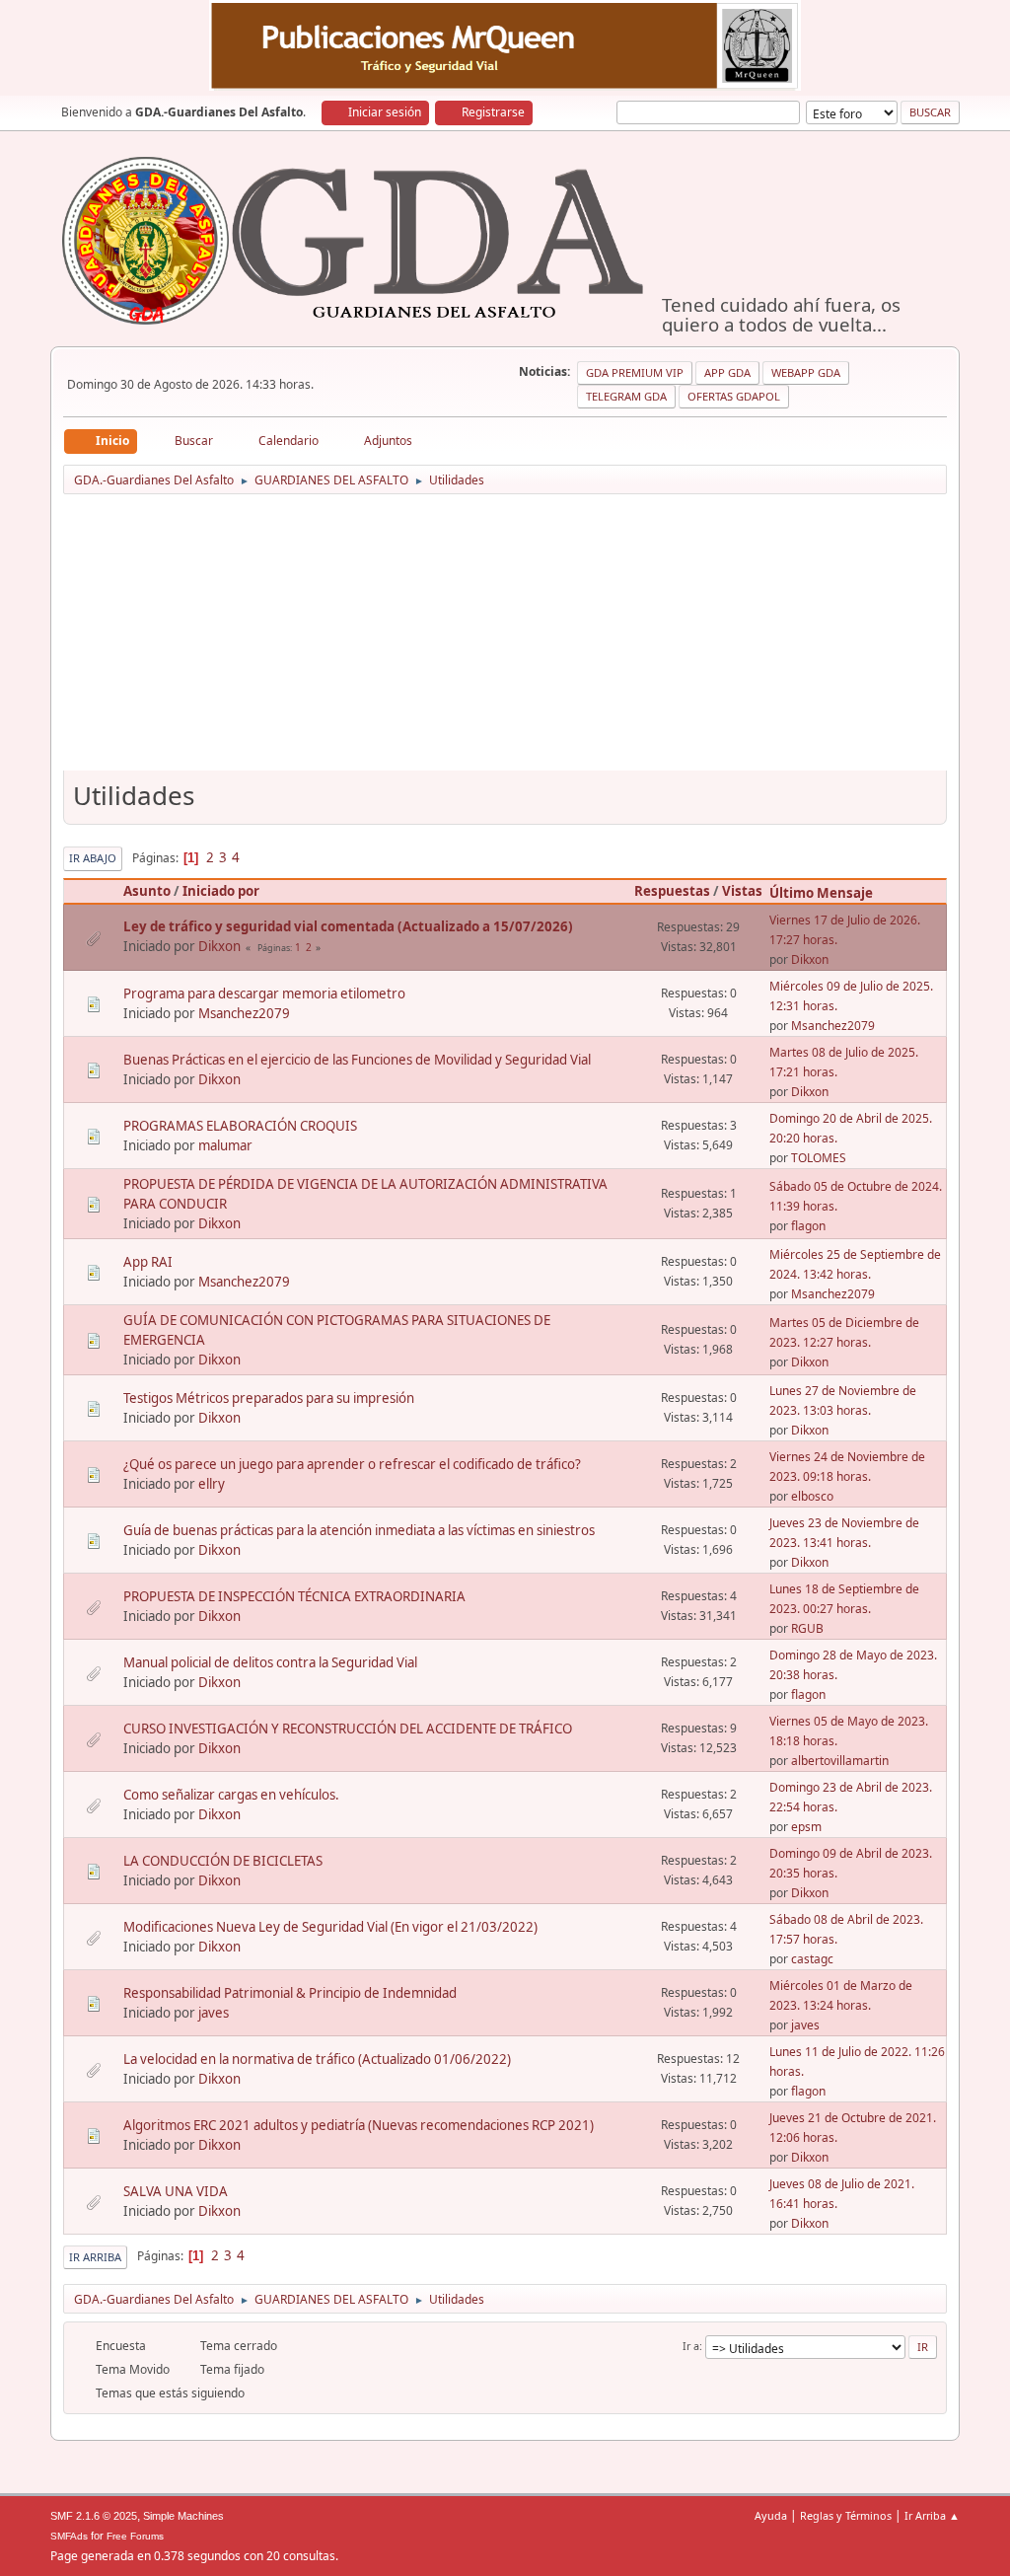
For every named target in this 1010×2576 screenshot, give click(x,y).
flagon (808, 1226)
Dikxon (219, 946)
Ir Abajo (93, 858)
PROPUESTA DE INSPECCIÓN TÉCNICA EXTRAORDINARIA (294, 1596)
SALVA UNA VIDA (176, 2191)
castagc (812, 1959)
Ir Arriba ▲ (932, 2515)
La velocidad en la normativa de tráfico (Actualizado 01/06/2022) (317, 2059)
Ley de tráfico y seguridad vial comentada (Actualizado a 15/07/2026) (348, 926)
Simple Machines (183, 2516)
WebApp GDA (806, 372)
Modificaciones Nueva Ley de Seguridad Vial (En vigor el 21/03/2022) (330, 1927)
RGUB (807, 1628)
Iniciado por (221, 891)
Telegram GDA (626, 396)
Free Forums (135, 2536)
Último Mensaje (821, 893)
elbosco (812, 1496)
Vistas (742, 891)
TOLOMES (819, 1158)
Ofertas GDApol (734, 396)
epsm (806, 1827)
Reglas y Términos (846, 2515)
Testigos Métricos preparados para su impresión (269, 1398)
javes (214, 2013)
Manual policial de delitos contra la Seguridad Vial (270, 1662)
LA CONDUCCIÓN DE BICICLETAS (223, 1861)
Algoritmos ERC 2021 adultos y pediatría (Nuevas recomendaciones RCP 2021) (359, 2125)
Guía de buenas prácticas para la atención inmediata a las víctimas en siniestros (359, 1530)
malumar (225, 1145)
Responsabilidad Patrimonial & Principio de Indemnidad (290, 1993)
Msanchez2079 (244, 1013)
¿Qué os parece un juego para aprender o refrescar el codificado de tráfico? (352, 1464)
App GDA (727, 372)
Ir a (691, 2346)
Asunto (147, 891)
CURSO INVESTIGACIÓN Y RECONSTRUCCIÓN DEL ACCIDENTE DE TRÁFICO (348, 1729)
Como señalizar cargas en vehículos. (231, 1795)
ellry (212, 1484)
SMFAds (69, 2536)
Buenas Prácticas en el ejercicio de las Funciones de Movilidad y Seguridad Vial (357, 1060)
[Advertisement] (505, 639)
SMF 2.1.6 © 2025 (94, 2516)
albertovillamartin (840, 1761)
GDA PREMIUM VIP (635, 372)
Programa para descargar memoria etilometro (264, 994)
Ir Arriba (95, 2257)
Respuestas (672, 891)
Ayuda (771, 2515)
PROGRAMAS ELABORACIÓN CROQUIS (240, 1126)
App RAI (148, 1262)
